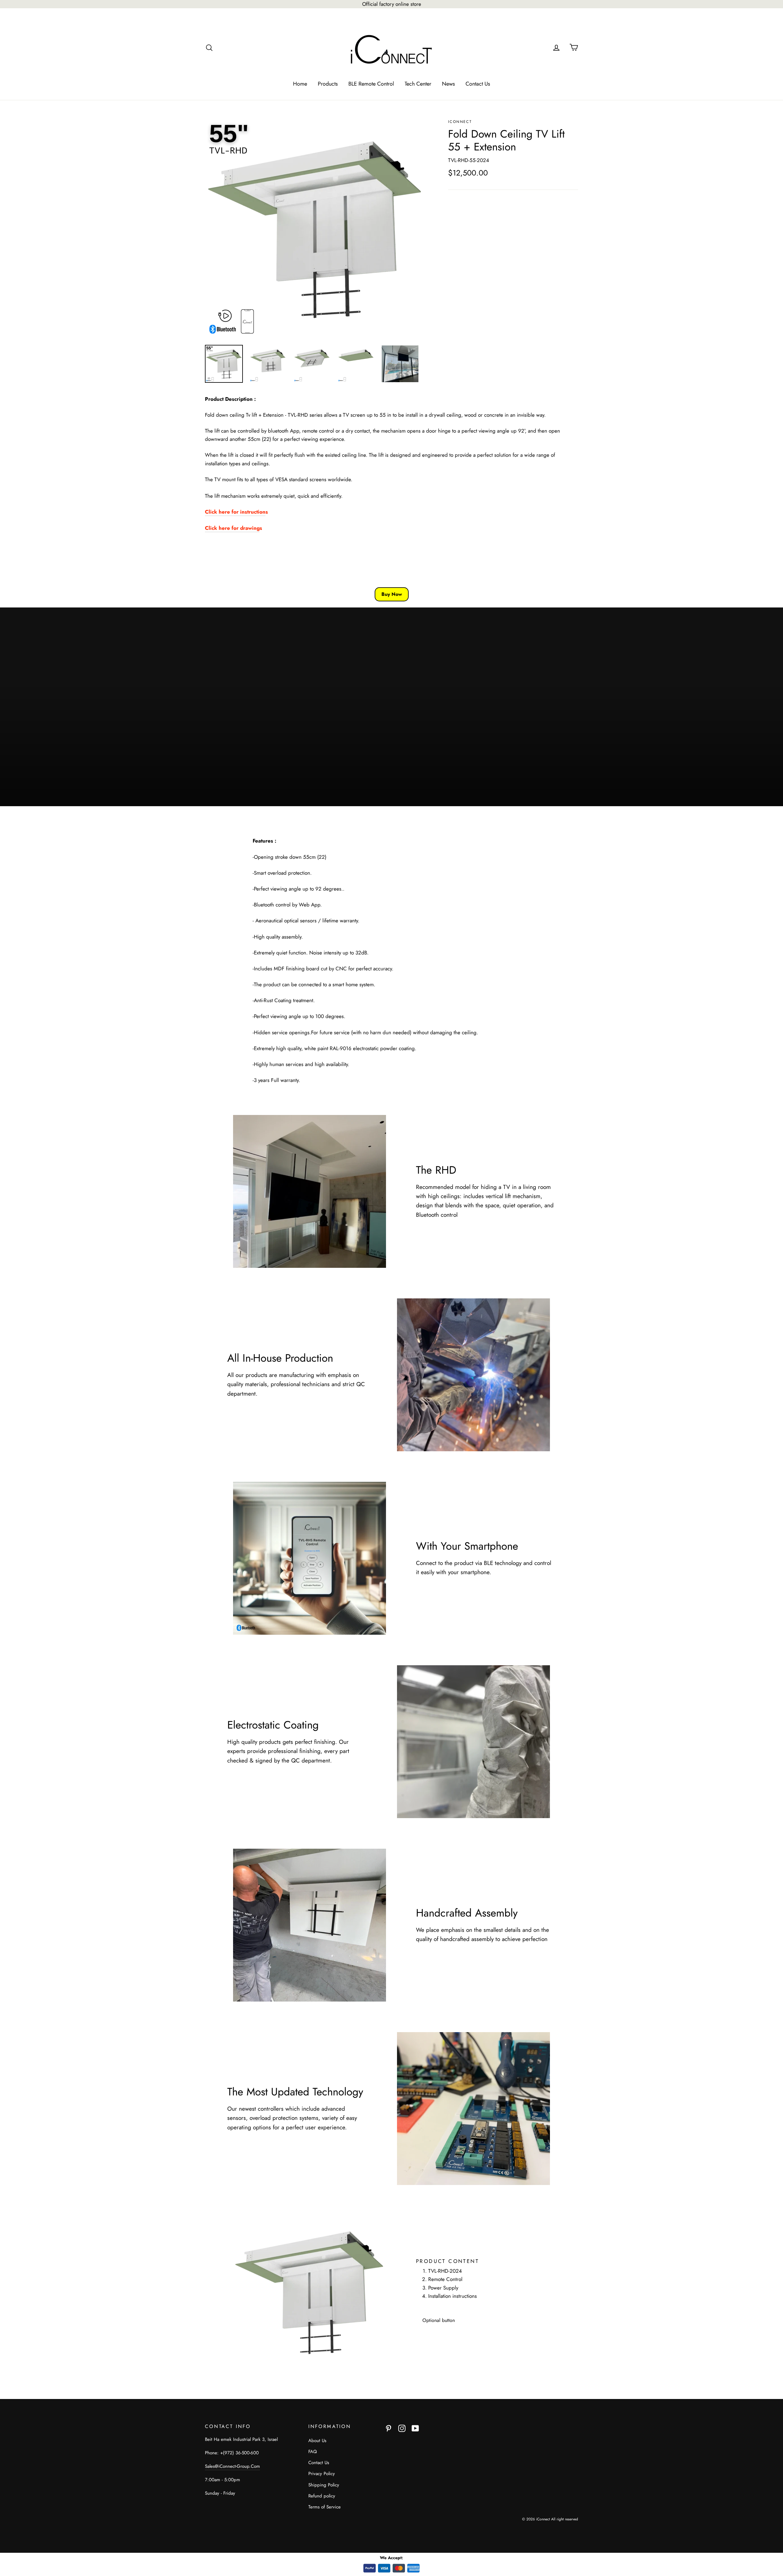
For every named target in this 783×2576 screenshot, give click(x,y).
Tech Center (418, 84)
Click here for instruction (235, 512)
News (448, 84)
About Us (317, 2441)
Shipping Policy (324, 2485)
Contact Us (478, 84)
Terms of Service (325, 2507)
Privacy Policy (322, 2474)
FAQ (313, 2452)
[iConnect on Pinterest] (388, 2428)
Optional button (439, 2320)
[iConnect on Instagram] (402, 2428)
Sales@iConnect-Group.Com (232, 2466)
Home (300, 84)
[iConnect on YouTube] (415, 2428)
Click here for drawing (232, 528)
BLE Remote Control (371, 84)
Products (328, 84)
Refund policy (322, 2496)
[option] (315, 229)
